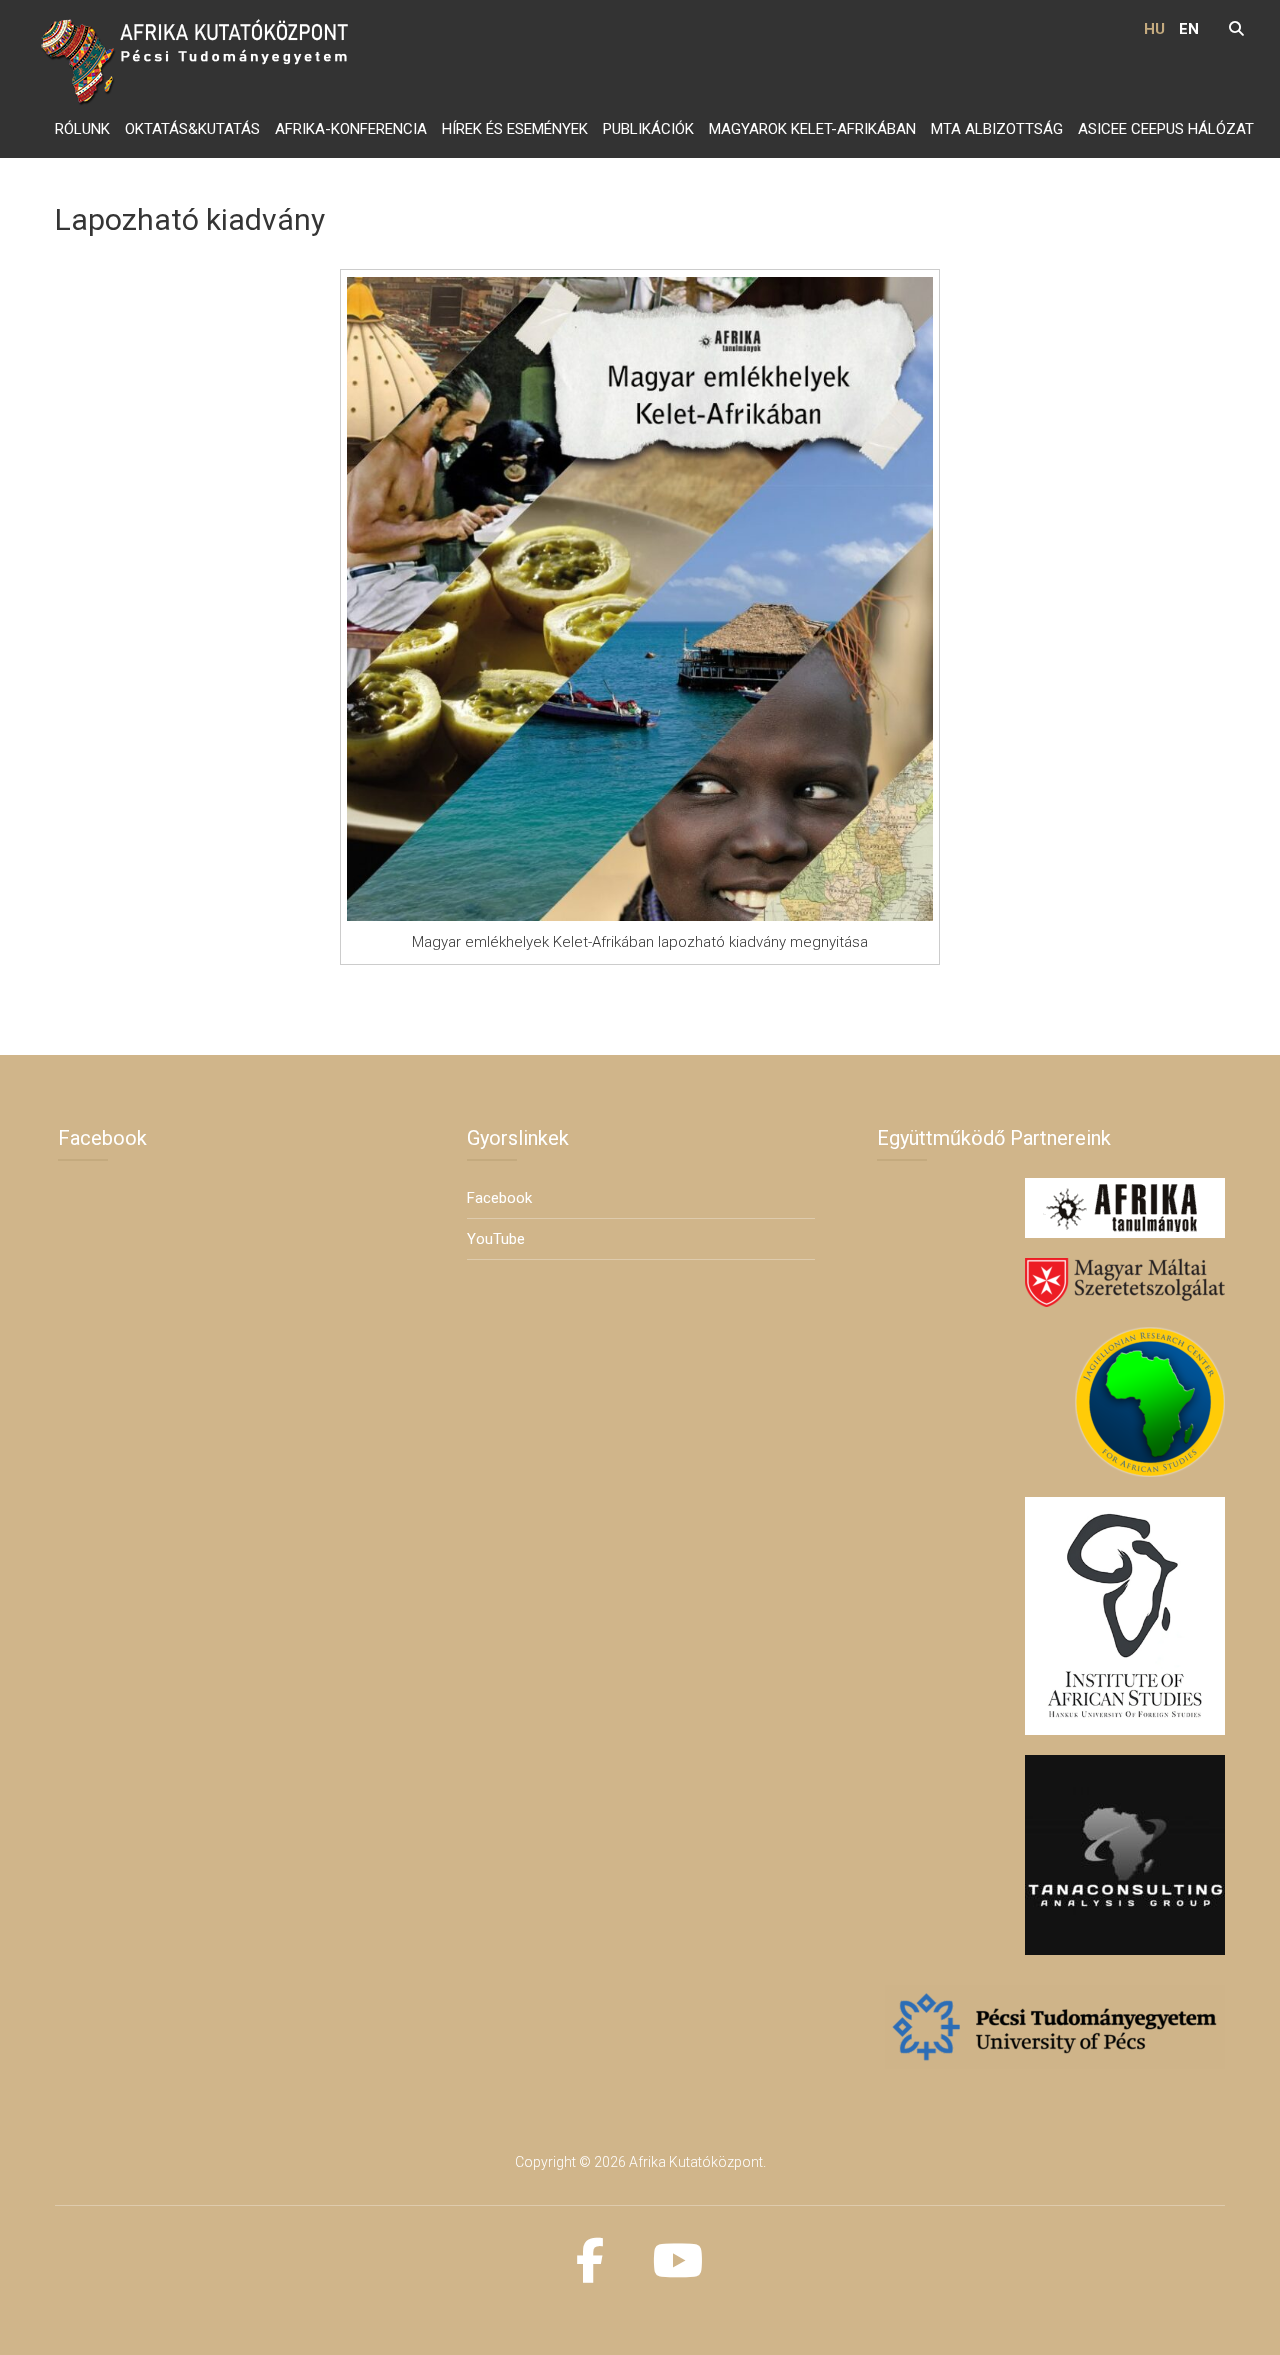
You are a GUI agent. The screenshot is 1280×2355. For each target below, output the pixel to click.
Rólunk (82, 129)
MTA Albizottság (997, 129)
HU (1154, 29)
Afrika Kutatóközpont (696, 2162)
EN (1189, 29)
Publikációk (648, 129)
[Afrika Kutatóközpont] (197, 59)
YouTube (496, 1239)
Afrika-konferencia (351, 129)
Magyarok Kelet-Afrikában (812, 129)
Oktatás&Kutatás (192, 129)
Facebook (499, 1198)
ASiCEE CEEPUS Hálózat (1166, 129)
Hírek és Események (515, 129)
